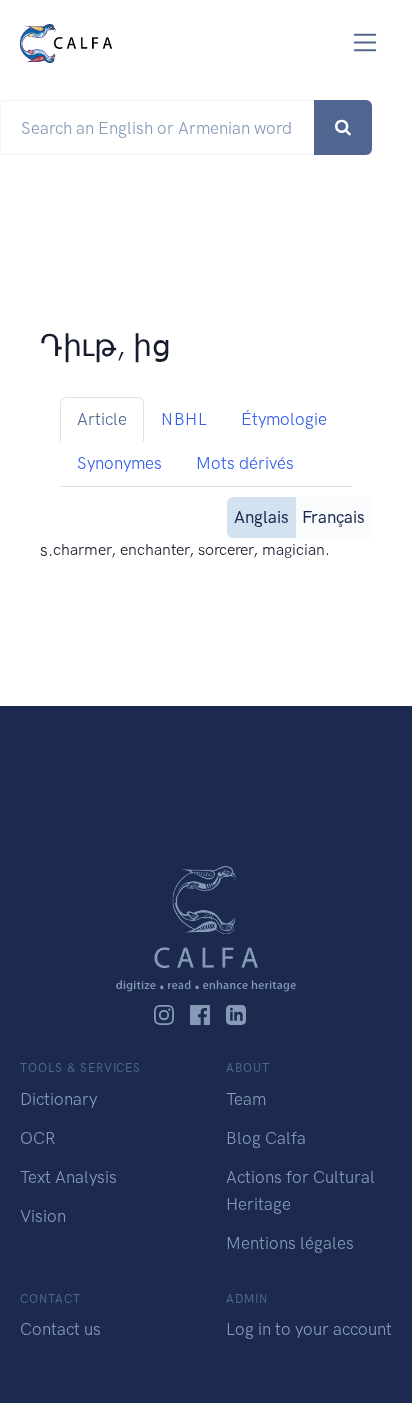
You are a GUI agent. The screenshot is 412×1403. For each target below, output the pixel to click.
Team (246, 1099)
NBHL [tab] (184, 419)
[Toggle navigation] (365, 42)
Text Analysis (68, 1177)
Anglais (261, 517)
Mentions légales (290, 1243)
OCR (37, 1138)
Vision (43, 1216)
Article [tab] (102, 419)
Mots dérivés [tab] (245, 463)
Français (333, 517)
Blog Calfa (266, 1138)
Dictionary (58, 1099)
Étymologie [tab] (284, 419)
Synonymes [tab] (119, 463)
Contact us (60, 1329)
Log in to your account (309, 1329)
